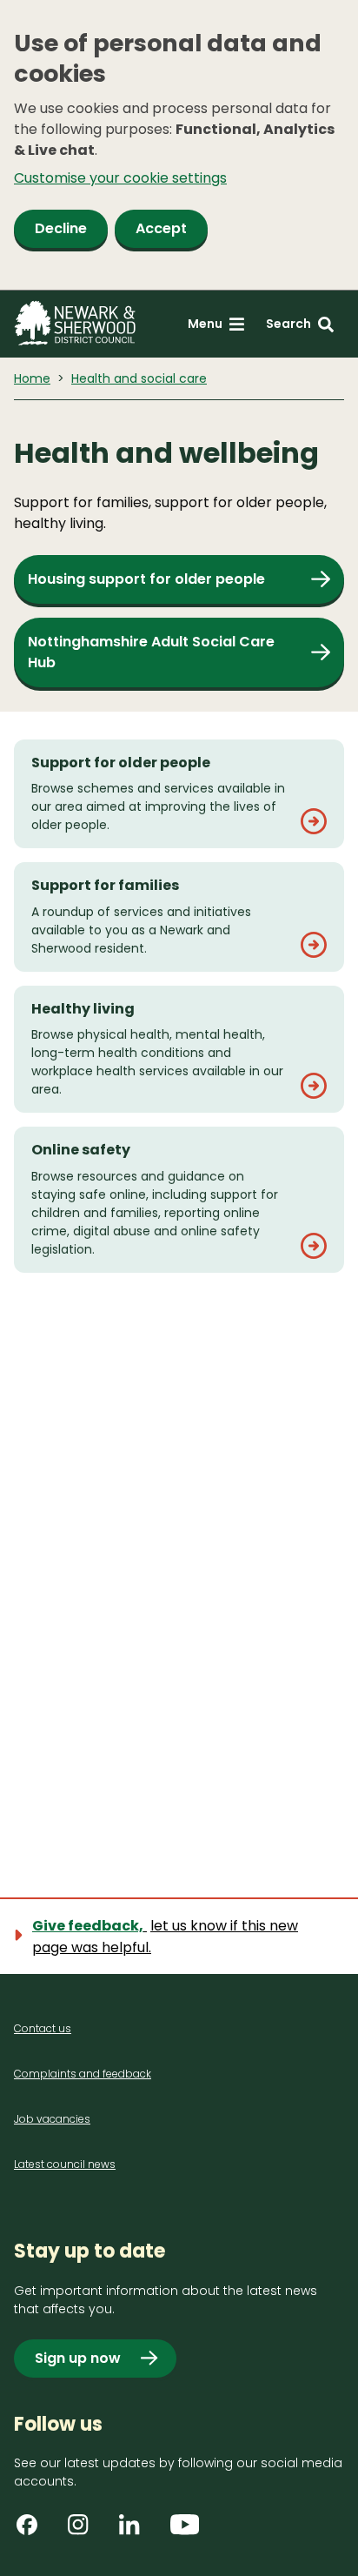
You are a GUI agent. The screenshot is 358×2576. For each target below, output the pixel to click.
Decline (61, 228)
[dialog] (179, 145)
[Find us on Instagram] (84, 2531)
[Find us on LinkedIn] (136, 2531)
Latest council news (65, 2164)
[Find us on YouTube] (187, 2531)
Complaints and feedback (83, 2074)
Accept (161, 228)
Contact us (43, 2028)
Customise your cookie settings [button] (120, 178)
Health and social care (139, 378)
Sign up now (78, 2358)
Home (32, 378)
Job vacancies (52, 2119)
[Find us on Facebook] (33, 2531)
